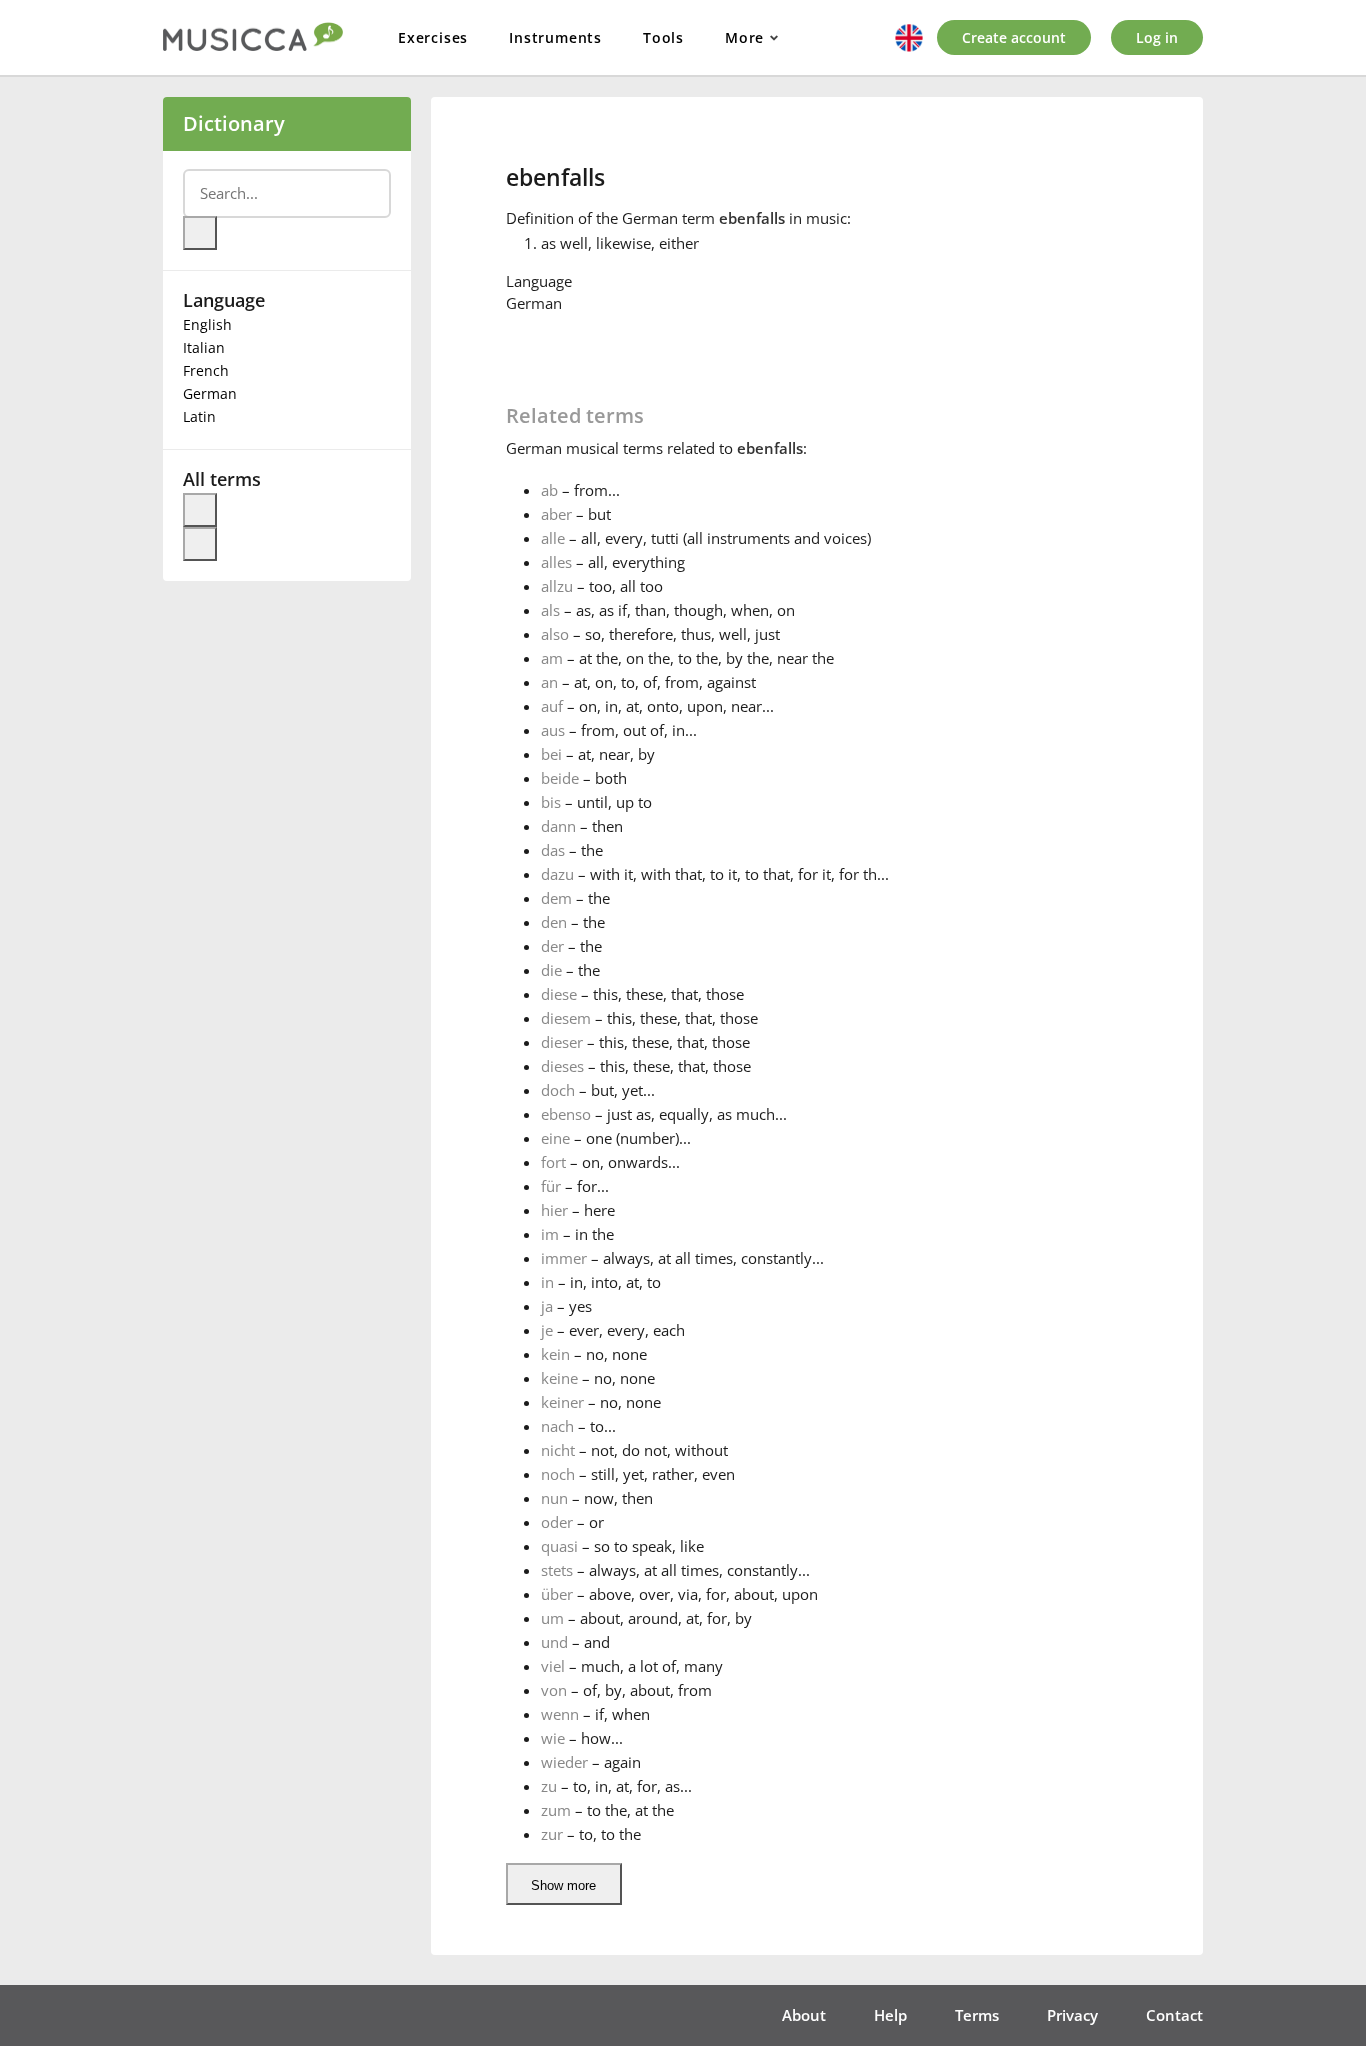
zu (549, 1786)
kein (555, 1354)
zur (552, 1834)
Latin (199, 416)
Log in (1157, 37)
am (552, 658)
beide (560, 778)
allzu (557, 586)
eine (555, 1138)
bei (551, 754)
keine (559, 1378)
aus (553, 730)
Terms (977, 2015)
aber (556, 514)
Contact (1174, 2015)
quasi (559, 1546)
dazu (557, 874)
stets (557, 1570)
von (554, 1690)
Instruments (555, 37)
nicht (558, 1450)
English (207, 324)
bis (551, 802)
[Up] (200, 510)
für (551, 1186)
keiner (562, 1402)
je (547, 1330)
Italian (204, 347)
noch (558, 1474)
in (547, 1282)
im (550, 1234)
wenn (560, 1714)
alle (553, 538)
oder (557, 1522)
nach (557, 1426)
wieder (564, 1762)
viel (553, 1666)
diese (559, 994)
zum (556, 1810)
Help (890, 2015)
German (210, 393)
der (552, 946)
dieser (562, 1042)
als (550, 610)
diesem (566, 1018)
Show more (563, 1885)
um (552, 1618)
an (549, 682)
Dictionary (234, 123)
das (553, 850)
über (557, 1594)
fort (553, 1162)
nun (554, 1498)
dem (556, 898)
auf (552, 706)
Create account (1014, 37)
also (555, 634)
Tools (663, 37)
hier (554, 1210)
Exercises (433, 37)
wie (553, 1738)
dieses (562, 1066)
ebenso (566, 1114)
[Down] (200, 544)
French (206, 370)
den (554, 922)
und (554, 1642)
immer (564, 1258)
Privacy (1072, 2015)
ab (549, 490)
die (551, 970)
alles (556, 562)
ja (547, 1306)
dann (558, 826)
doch (558, 1090)
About (804, 2015)
